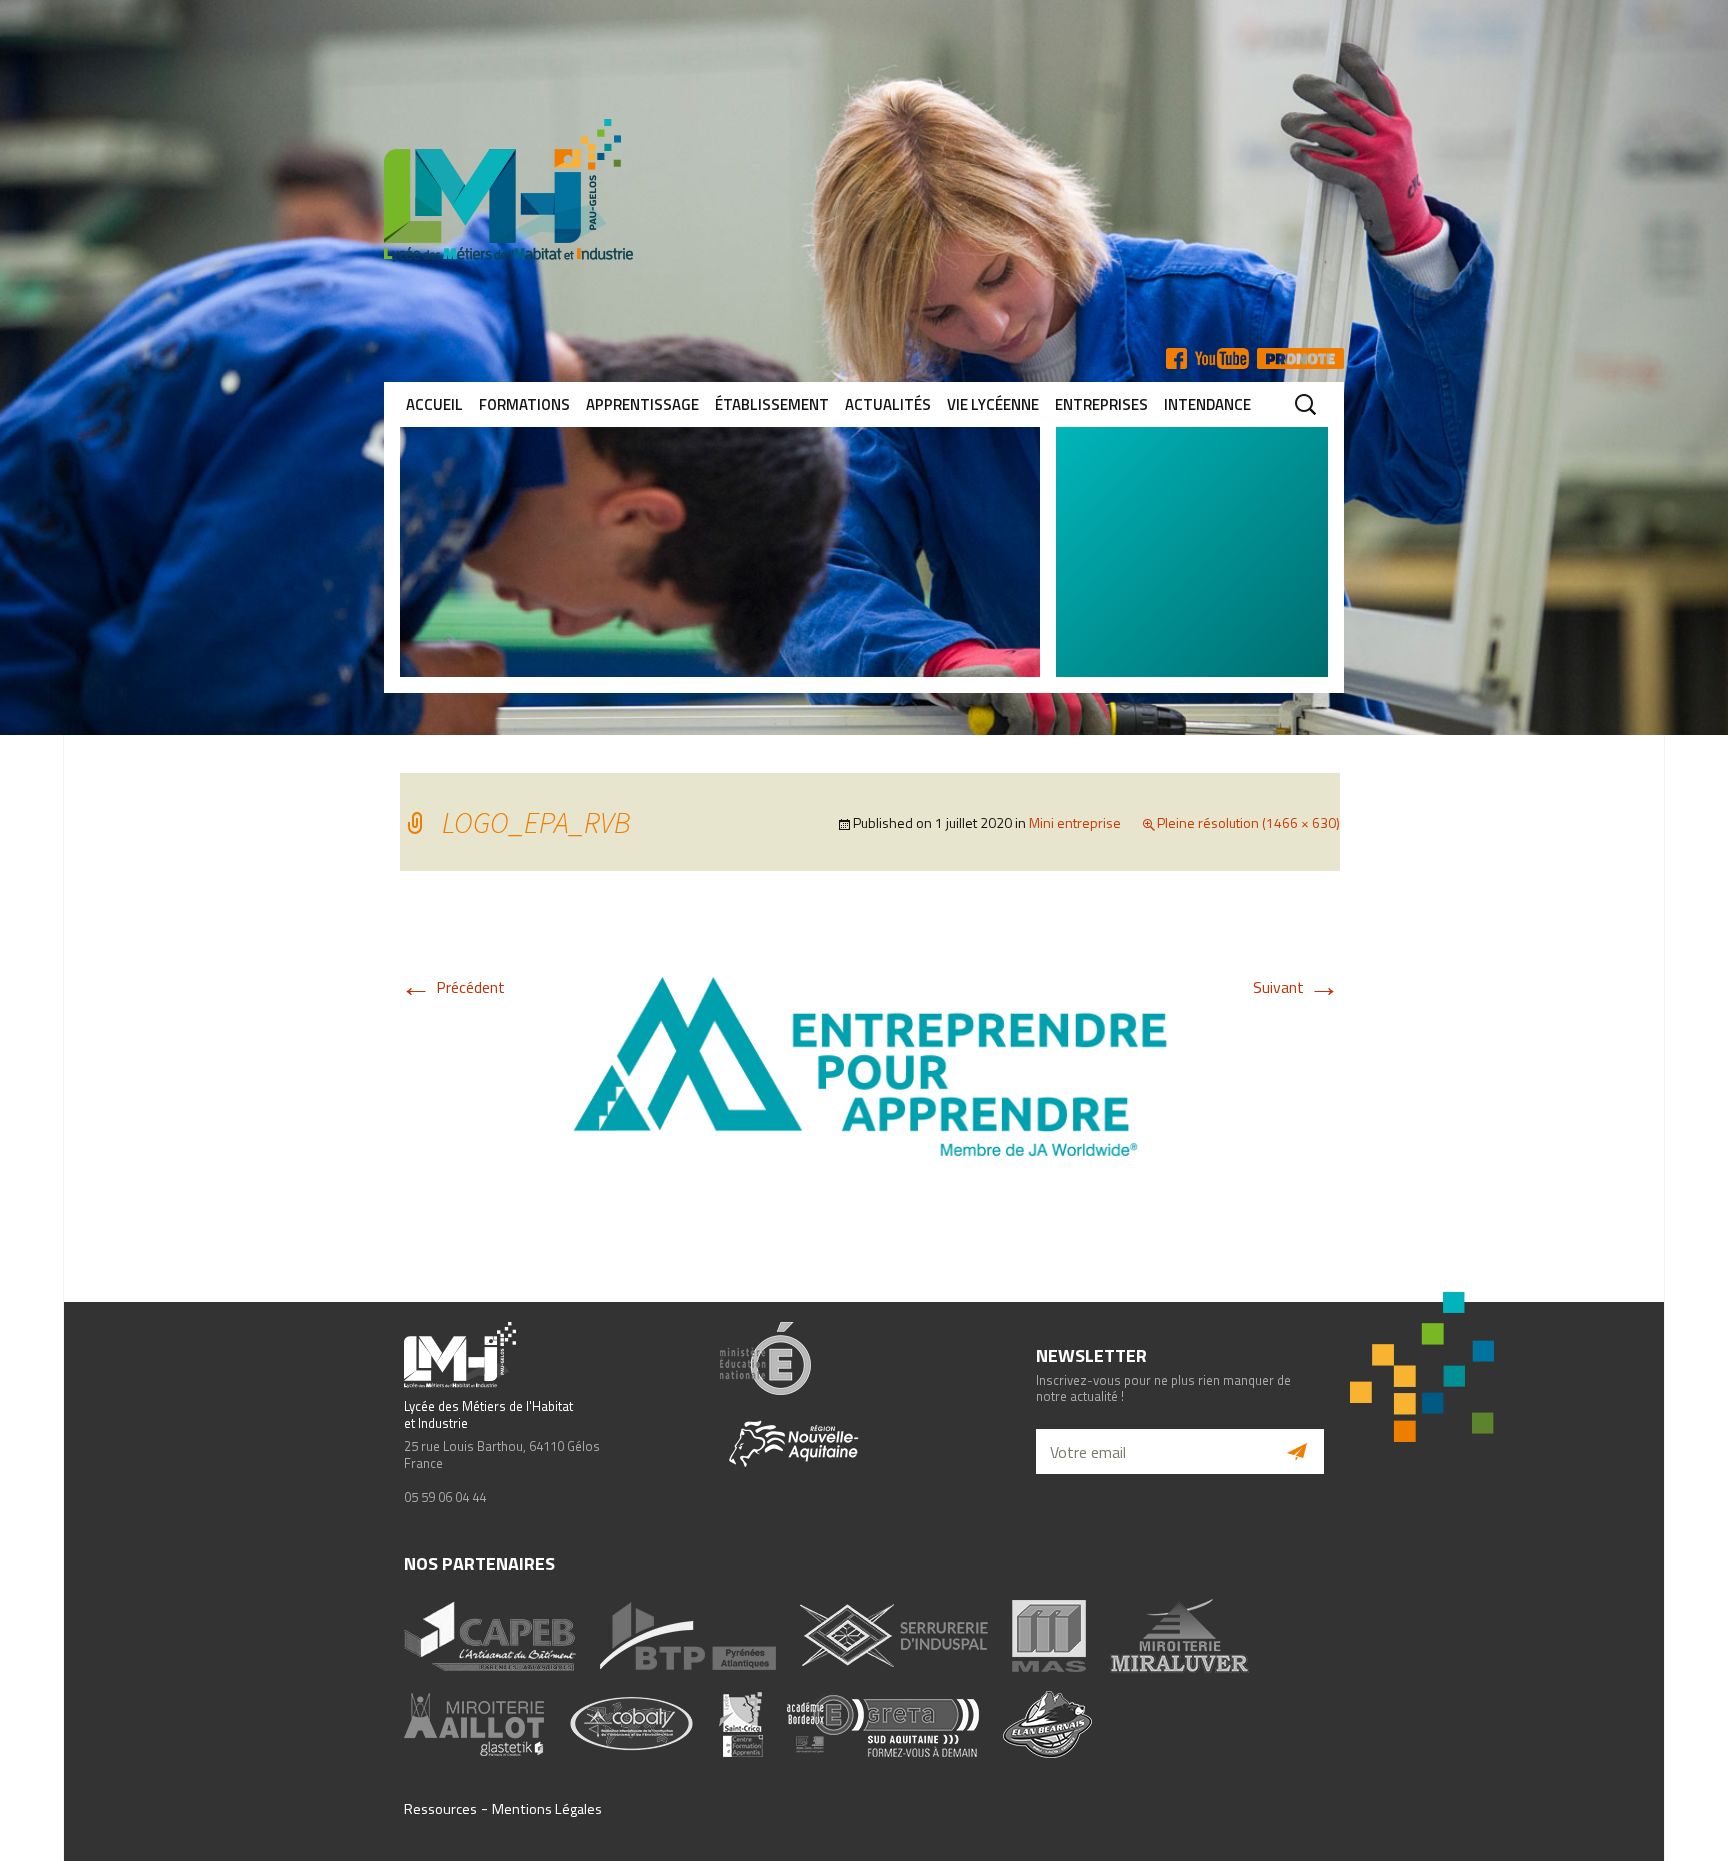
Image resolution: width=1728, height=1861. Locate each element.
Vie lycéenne (993, 404)
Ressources (440, 1809)
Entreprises (1101, 404)
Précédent (452, 987)
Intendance (1207, 404)
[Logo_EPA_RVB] (870, 1065)
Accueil (434, 404)
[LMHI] (864, 190)
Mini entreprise (1075, 822)
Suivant (1296, 987)
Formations (524, 404)
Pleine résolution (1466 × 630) (1248, 822)
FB (1176, 358)
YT (1222, 358)
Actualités (888, 404)
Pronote (1300, 358)
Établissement (772, 404)
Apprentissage (642, 404)
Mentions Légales (547, 1809)
